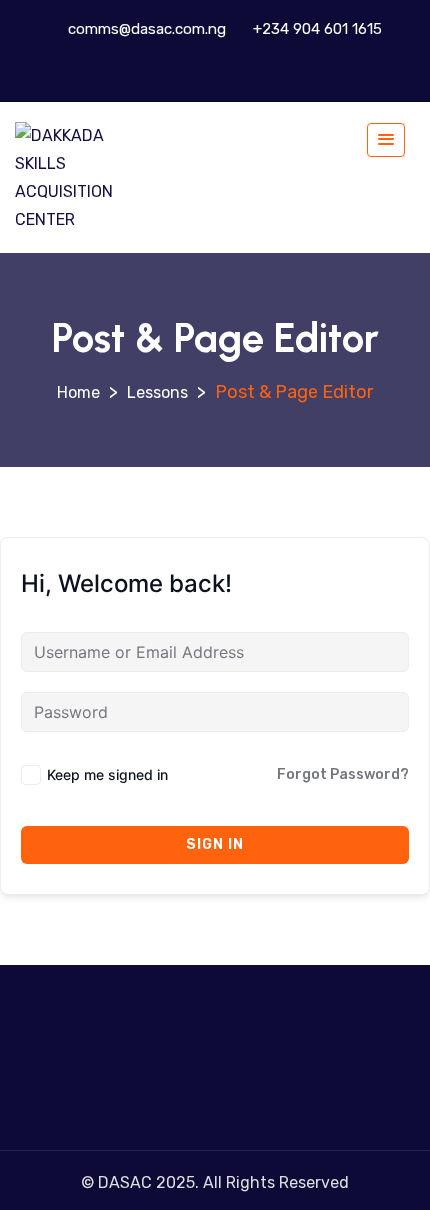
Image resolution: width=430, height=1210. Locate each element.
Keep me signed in (107, 774)
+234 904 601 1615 (315, 29)
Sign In (215, 844)
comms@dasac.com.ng (145, 29)
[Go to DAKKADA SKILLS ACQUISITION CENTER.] (78, 392)
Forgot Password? (343, 774)
